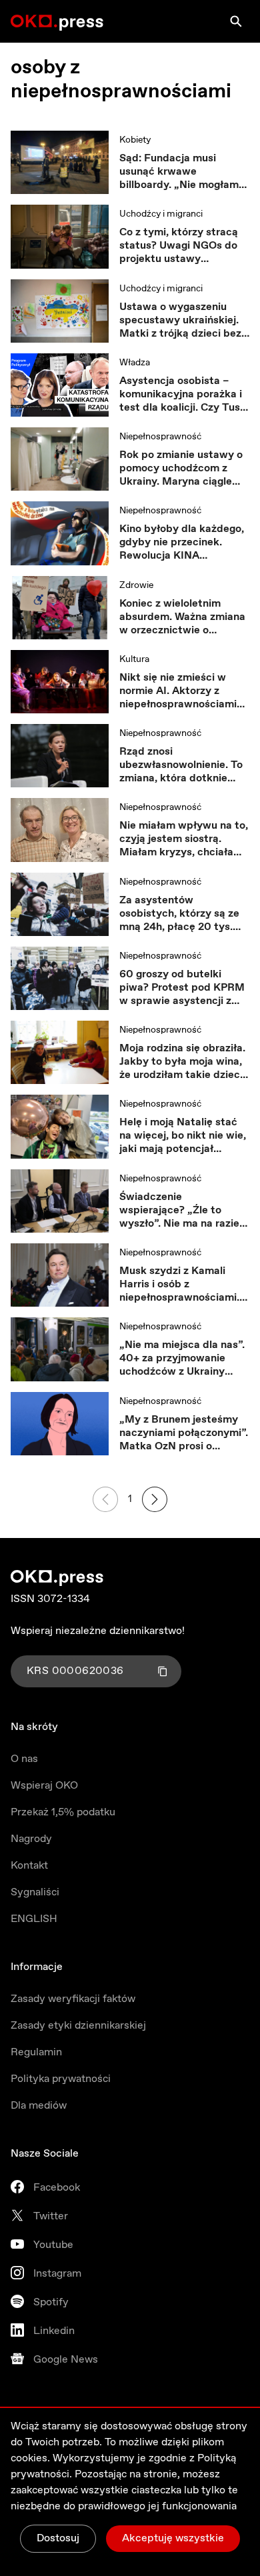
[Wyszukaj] (236, 21)
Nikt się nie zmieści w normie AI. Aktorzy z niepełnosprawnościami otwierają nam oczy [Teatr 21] (184, 691)
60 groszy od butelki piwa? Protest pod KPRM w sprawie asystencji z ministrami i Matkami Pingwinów (182, 988)
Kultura (134, 659)
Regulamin (36, 2052)
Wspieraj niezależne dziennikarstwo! (98, 1631)
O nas (24, 1759)
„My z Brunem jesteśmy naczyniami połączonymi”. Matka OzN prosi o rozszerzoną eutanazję (184, 1433)
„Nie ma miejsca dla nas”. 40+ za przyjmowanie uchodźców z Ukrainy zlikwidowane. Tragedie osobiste (182, 1359)
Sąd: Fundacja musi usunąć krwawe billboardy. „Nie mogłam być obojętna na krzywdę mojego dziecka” (182, 172)
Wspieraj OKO (44, 1786)
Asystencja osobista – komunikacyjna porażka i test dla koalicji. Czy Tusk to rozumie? (183, 395)
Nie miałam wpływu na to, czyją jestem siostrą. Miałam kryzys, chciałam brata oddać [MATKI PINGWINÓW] (184, 839)
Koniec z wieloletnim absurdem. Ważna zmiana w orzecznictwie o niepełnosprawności (182, 617)
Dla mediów (39, 2106)
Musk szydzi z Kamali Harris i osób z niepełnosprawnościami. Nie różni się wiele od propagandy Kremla (179, 1285)
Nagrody (31, 1839)
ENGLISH (34, 1919)
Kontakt (29, 1866)
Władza (135, 363)
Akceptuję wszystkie (173, 2538)
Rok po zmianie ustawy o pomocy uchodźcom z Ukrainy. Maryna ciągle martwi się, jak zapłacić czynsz (181, 469)
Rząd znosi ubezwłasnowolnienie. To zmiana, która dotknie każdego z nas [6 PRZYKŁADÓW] (181, 765)
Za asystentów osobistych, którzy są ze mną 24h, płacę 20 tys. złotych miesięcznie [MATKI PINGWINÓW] (179, 914)
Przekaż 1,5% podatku (63, 1812)
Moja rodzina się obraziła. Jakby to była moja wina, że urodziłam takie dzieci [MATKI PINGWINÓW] (182, 1062)
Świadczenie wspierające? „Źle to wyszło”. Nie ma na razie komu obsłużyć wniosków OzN (183, 1211)
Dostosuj (58, 2538)
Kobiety (135, 140)
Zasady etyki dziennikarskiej (78, 2026)
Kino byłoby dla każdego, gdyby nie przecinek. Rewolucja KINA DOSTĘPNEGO (182, 543)
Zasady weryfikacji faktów (73, 1999)
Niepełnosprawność (160, 437)
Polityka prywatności (61, 2079)
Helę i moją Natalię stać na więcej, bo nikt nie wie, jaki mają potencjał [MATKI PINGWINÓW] (183, 1136)
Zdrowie (136, 585)
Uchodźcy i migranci (161, 214)
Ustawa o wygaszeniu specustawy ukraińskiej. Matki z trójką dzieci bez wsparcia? (180, 321)
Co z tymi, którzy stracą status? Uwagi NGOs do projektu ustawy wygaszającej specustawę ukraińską (184, 246)
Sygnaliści (35, 1892)
